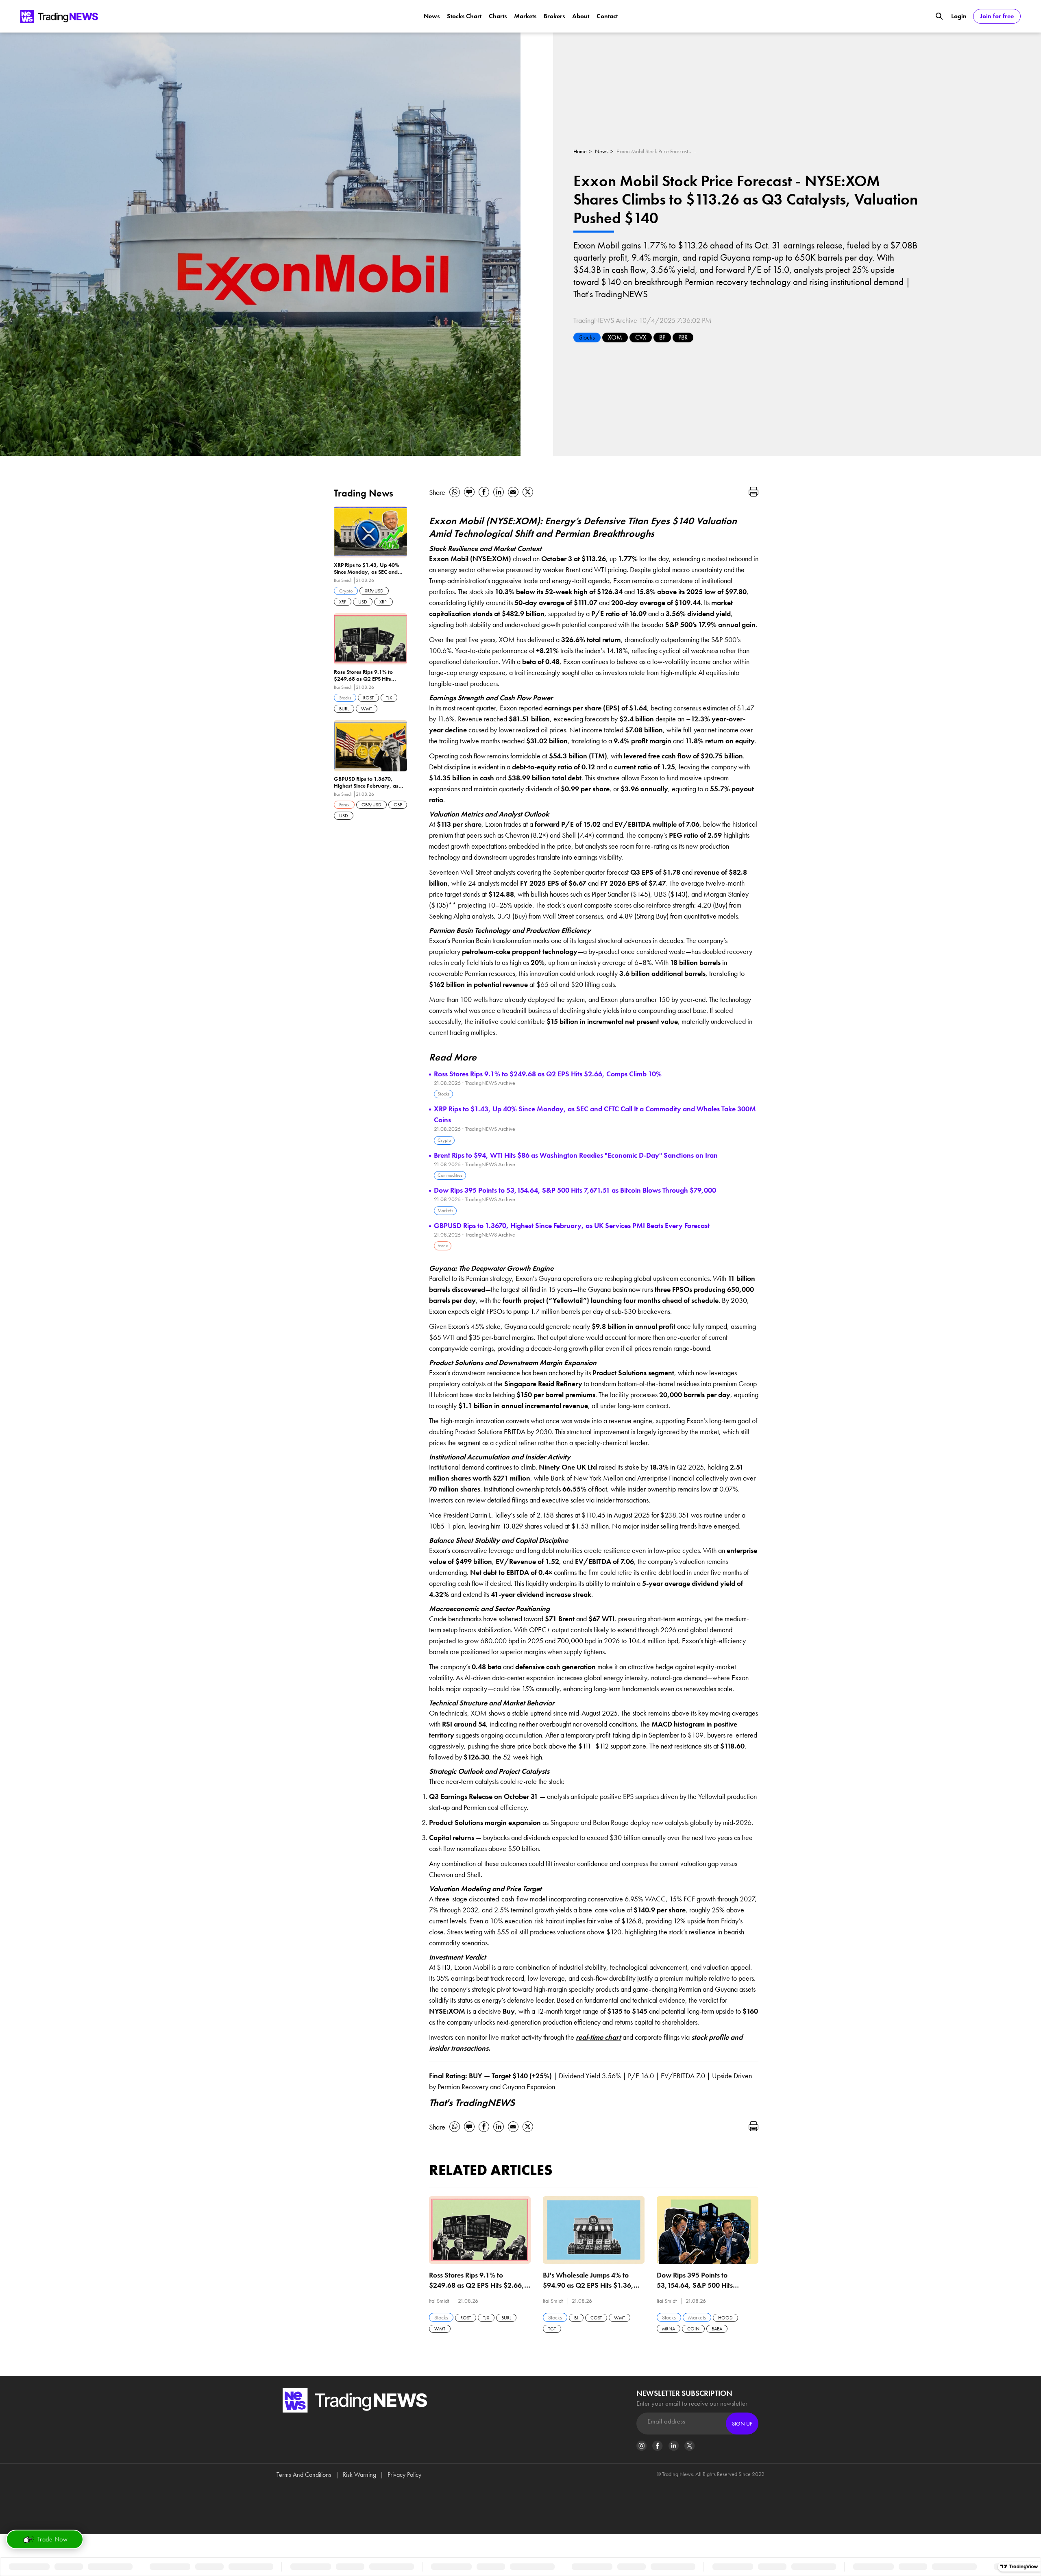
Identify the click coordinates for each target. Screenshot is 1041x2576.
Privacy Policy (404, 2475)
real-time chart (598, 2037)
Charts (498, 16)
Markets (525, 16)
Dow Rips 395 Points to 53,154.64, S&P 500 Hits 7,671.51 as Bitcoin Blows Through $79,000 (575, 1190)
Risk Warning (359, 2475)
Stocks (587, 337)
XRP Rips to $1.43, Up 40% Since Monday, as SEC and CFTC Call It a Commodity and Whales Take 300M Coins (595, 1114)
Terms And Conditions (304, 2475)
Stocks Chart (464, 16)
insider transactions (622, 1500)
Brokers (554, 16)
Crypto (444, 1140)
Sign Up (742, 2424)
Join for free (997, 16)
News (432, 16)
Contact (607, 16)
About (581, 16)
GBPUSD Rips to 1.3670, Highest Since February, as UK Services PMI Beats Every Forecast (572, 1225)
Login (959, 16)
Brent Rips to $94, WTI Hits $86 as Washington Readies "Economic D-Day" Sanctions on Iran (576, 1155)
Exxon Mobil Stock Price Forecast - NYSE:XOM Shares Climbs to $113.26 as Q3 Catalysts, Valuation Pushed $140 (657, 151)
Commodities (450, 1175)
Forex (443, 1246)
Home (580, 151)
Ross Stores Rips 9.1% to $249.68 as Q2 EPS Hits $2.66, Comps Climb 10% (548, 1074)
